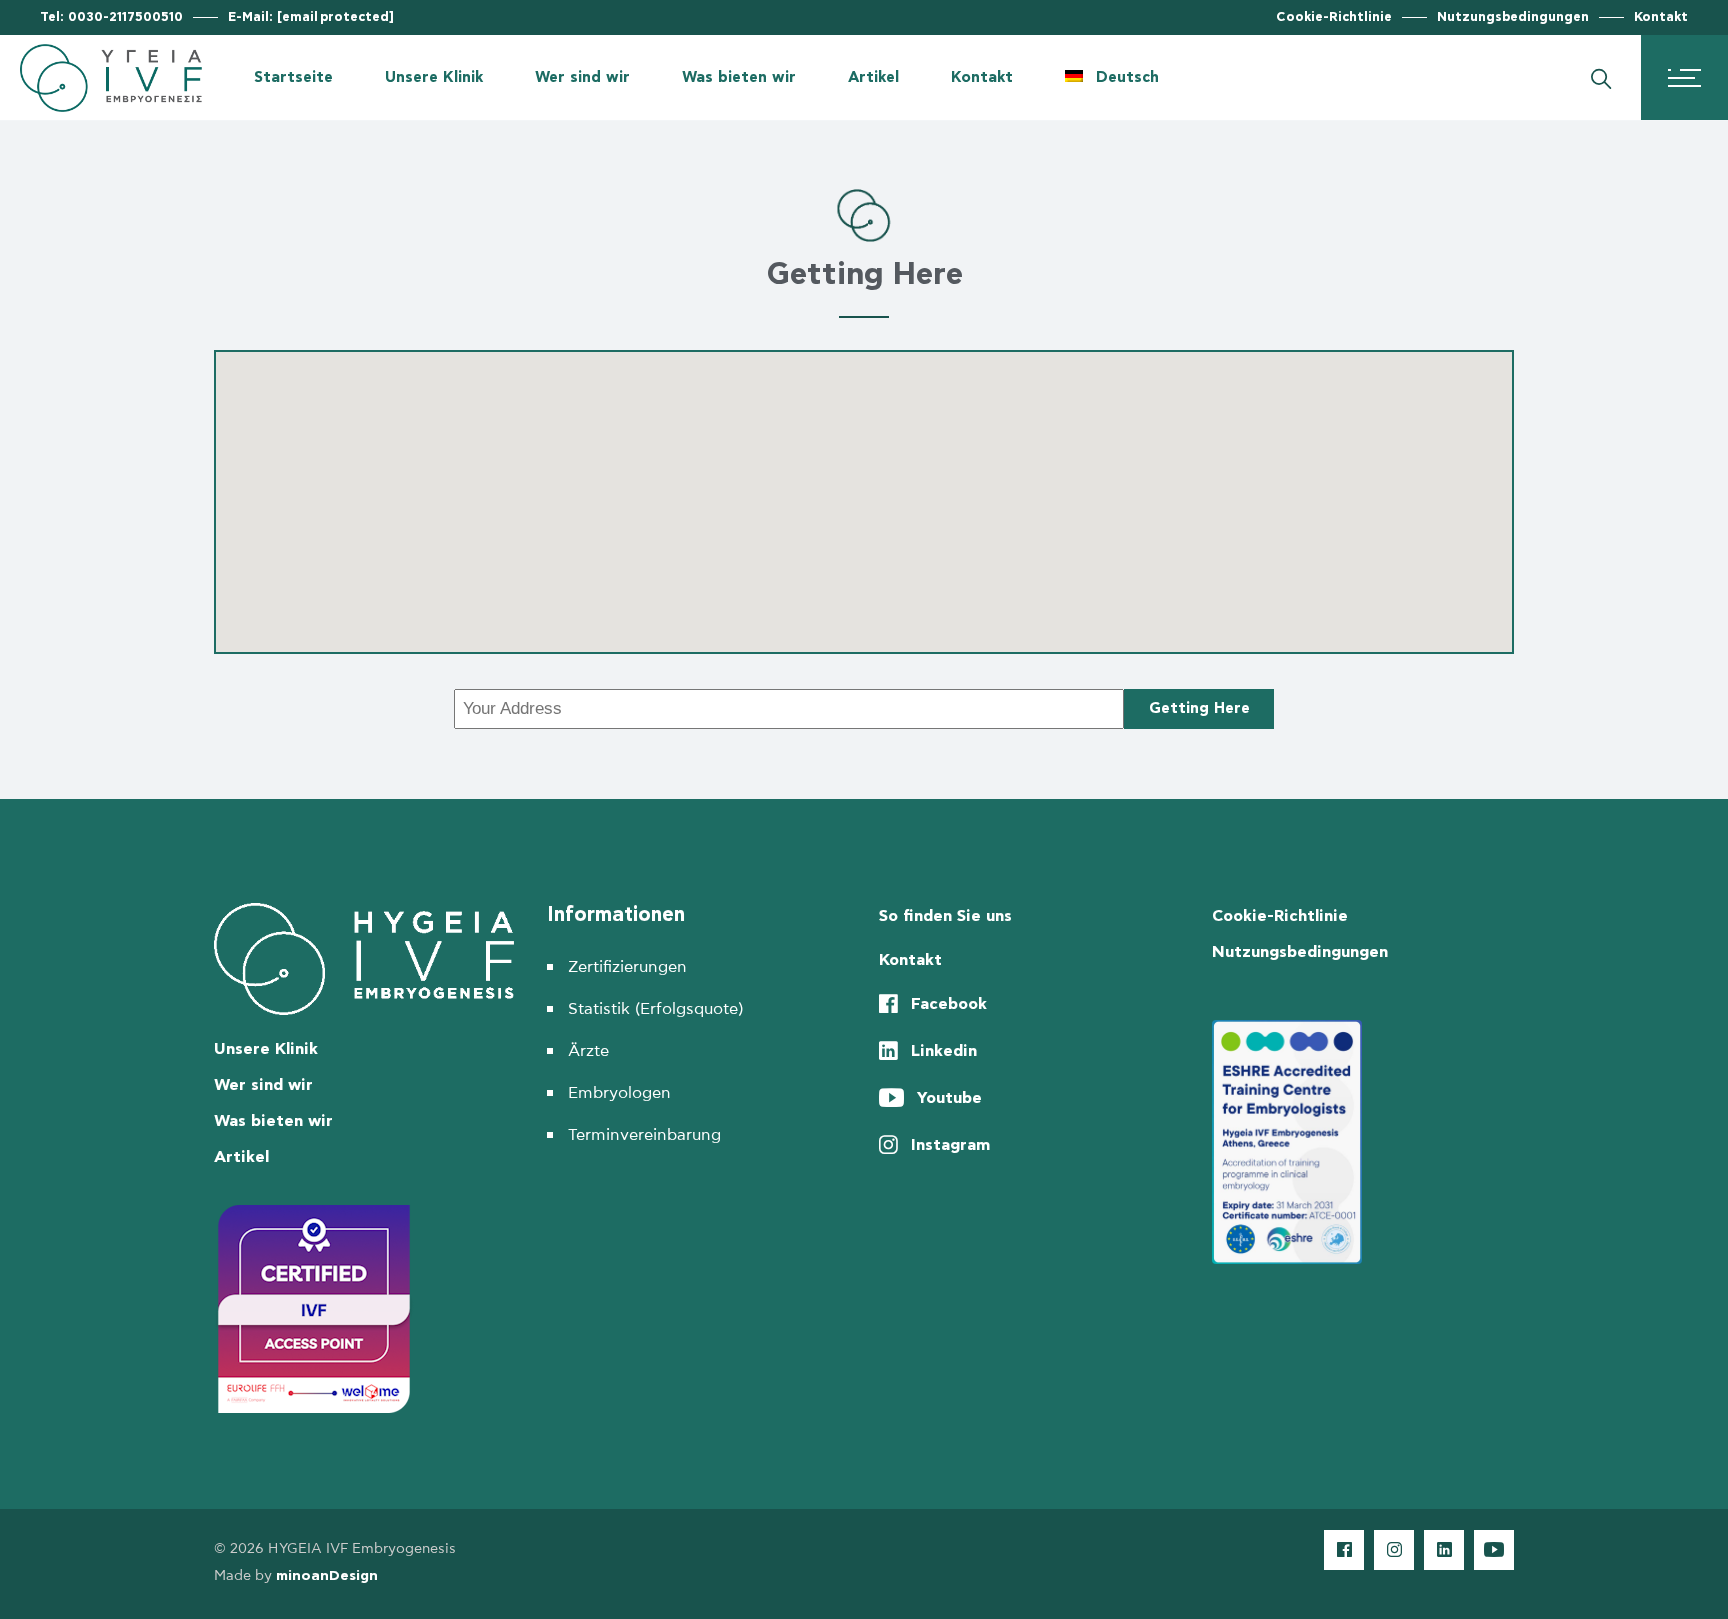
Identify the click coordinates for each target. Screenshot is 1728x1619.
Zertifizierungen (627, 967)
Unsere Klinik (266, 1049)
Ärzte (588, 1051)
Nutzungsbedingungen (1513, 17)
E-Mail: (311, 17)
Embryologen (619, 1093)
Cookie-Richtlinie (1334, 17)
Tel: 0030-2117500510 (111, 17)
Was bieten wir (273, 1121)
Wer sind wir (263, 1085)
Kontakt (1661, 17)
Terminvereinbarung (644, 1135)
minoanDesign (327, 1576)
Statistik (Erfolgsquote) (655, 1009)
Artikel (241, 1157)
